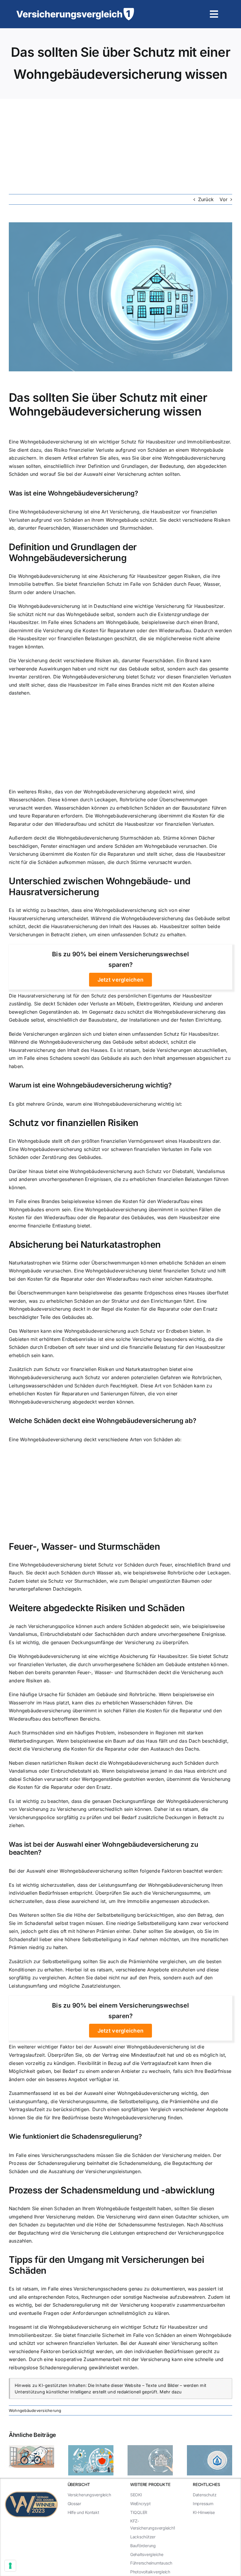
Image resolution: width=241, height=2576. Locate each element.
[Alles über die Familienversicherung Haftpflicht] (91, 2448)
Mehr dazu (171, 2392)
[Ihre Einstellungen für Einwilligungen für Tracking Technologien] (10, 2566)
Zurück (206, 199)
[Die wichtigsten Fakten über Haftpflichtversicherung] (31, 2448)
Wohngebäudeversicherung (35, 2410)
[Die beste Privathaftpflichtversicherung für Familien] (210, 2448)
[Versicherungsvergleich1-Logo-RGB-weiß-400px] (75, 10)
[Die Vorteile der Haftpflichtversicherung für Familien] (150, 2448)
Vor (224, 199)
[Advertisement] (120, 143)
